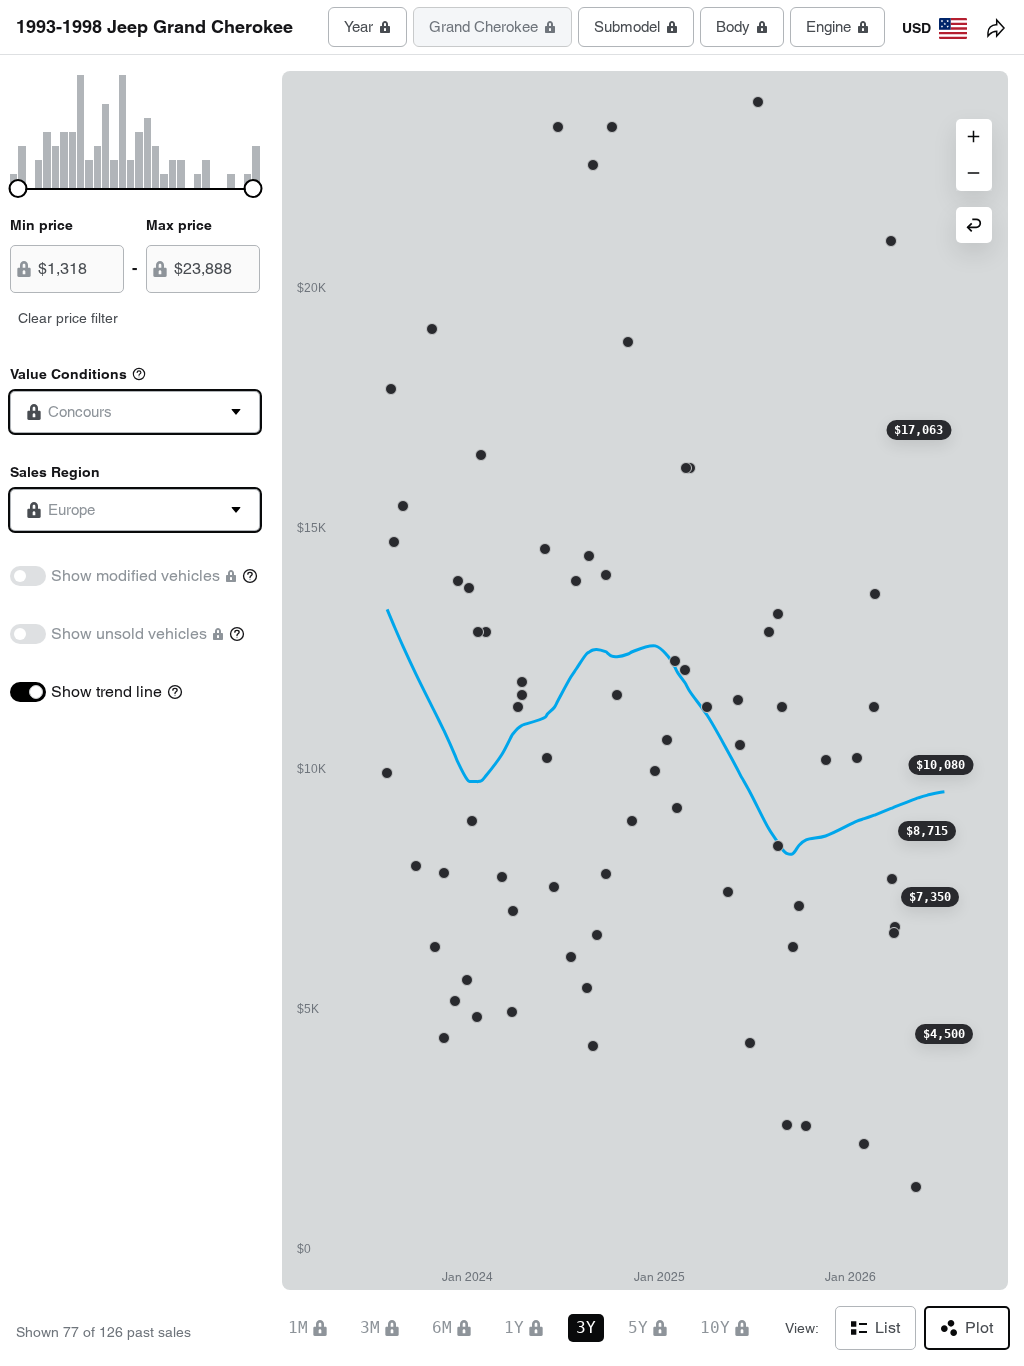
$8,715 (927, 831)
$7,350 (930, 897)
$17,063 (918, 430)
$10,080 (940, 765)
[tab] (367, 27)
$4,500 (944, 1034)
